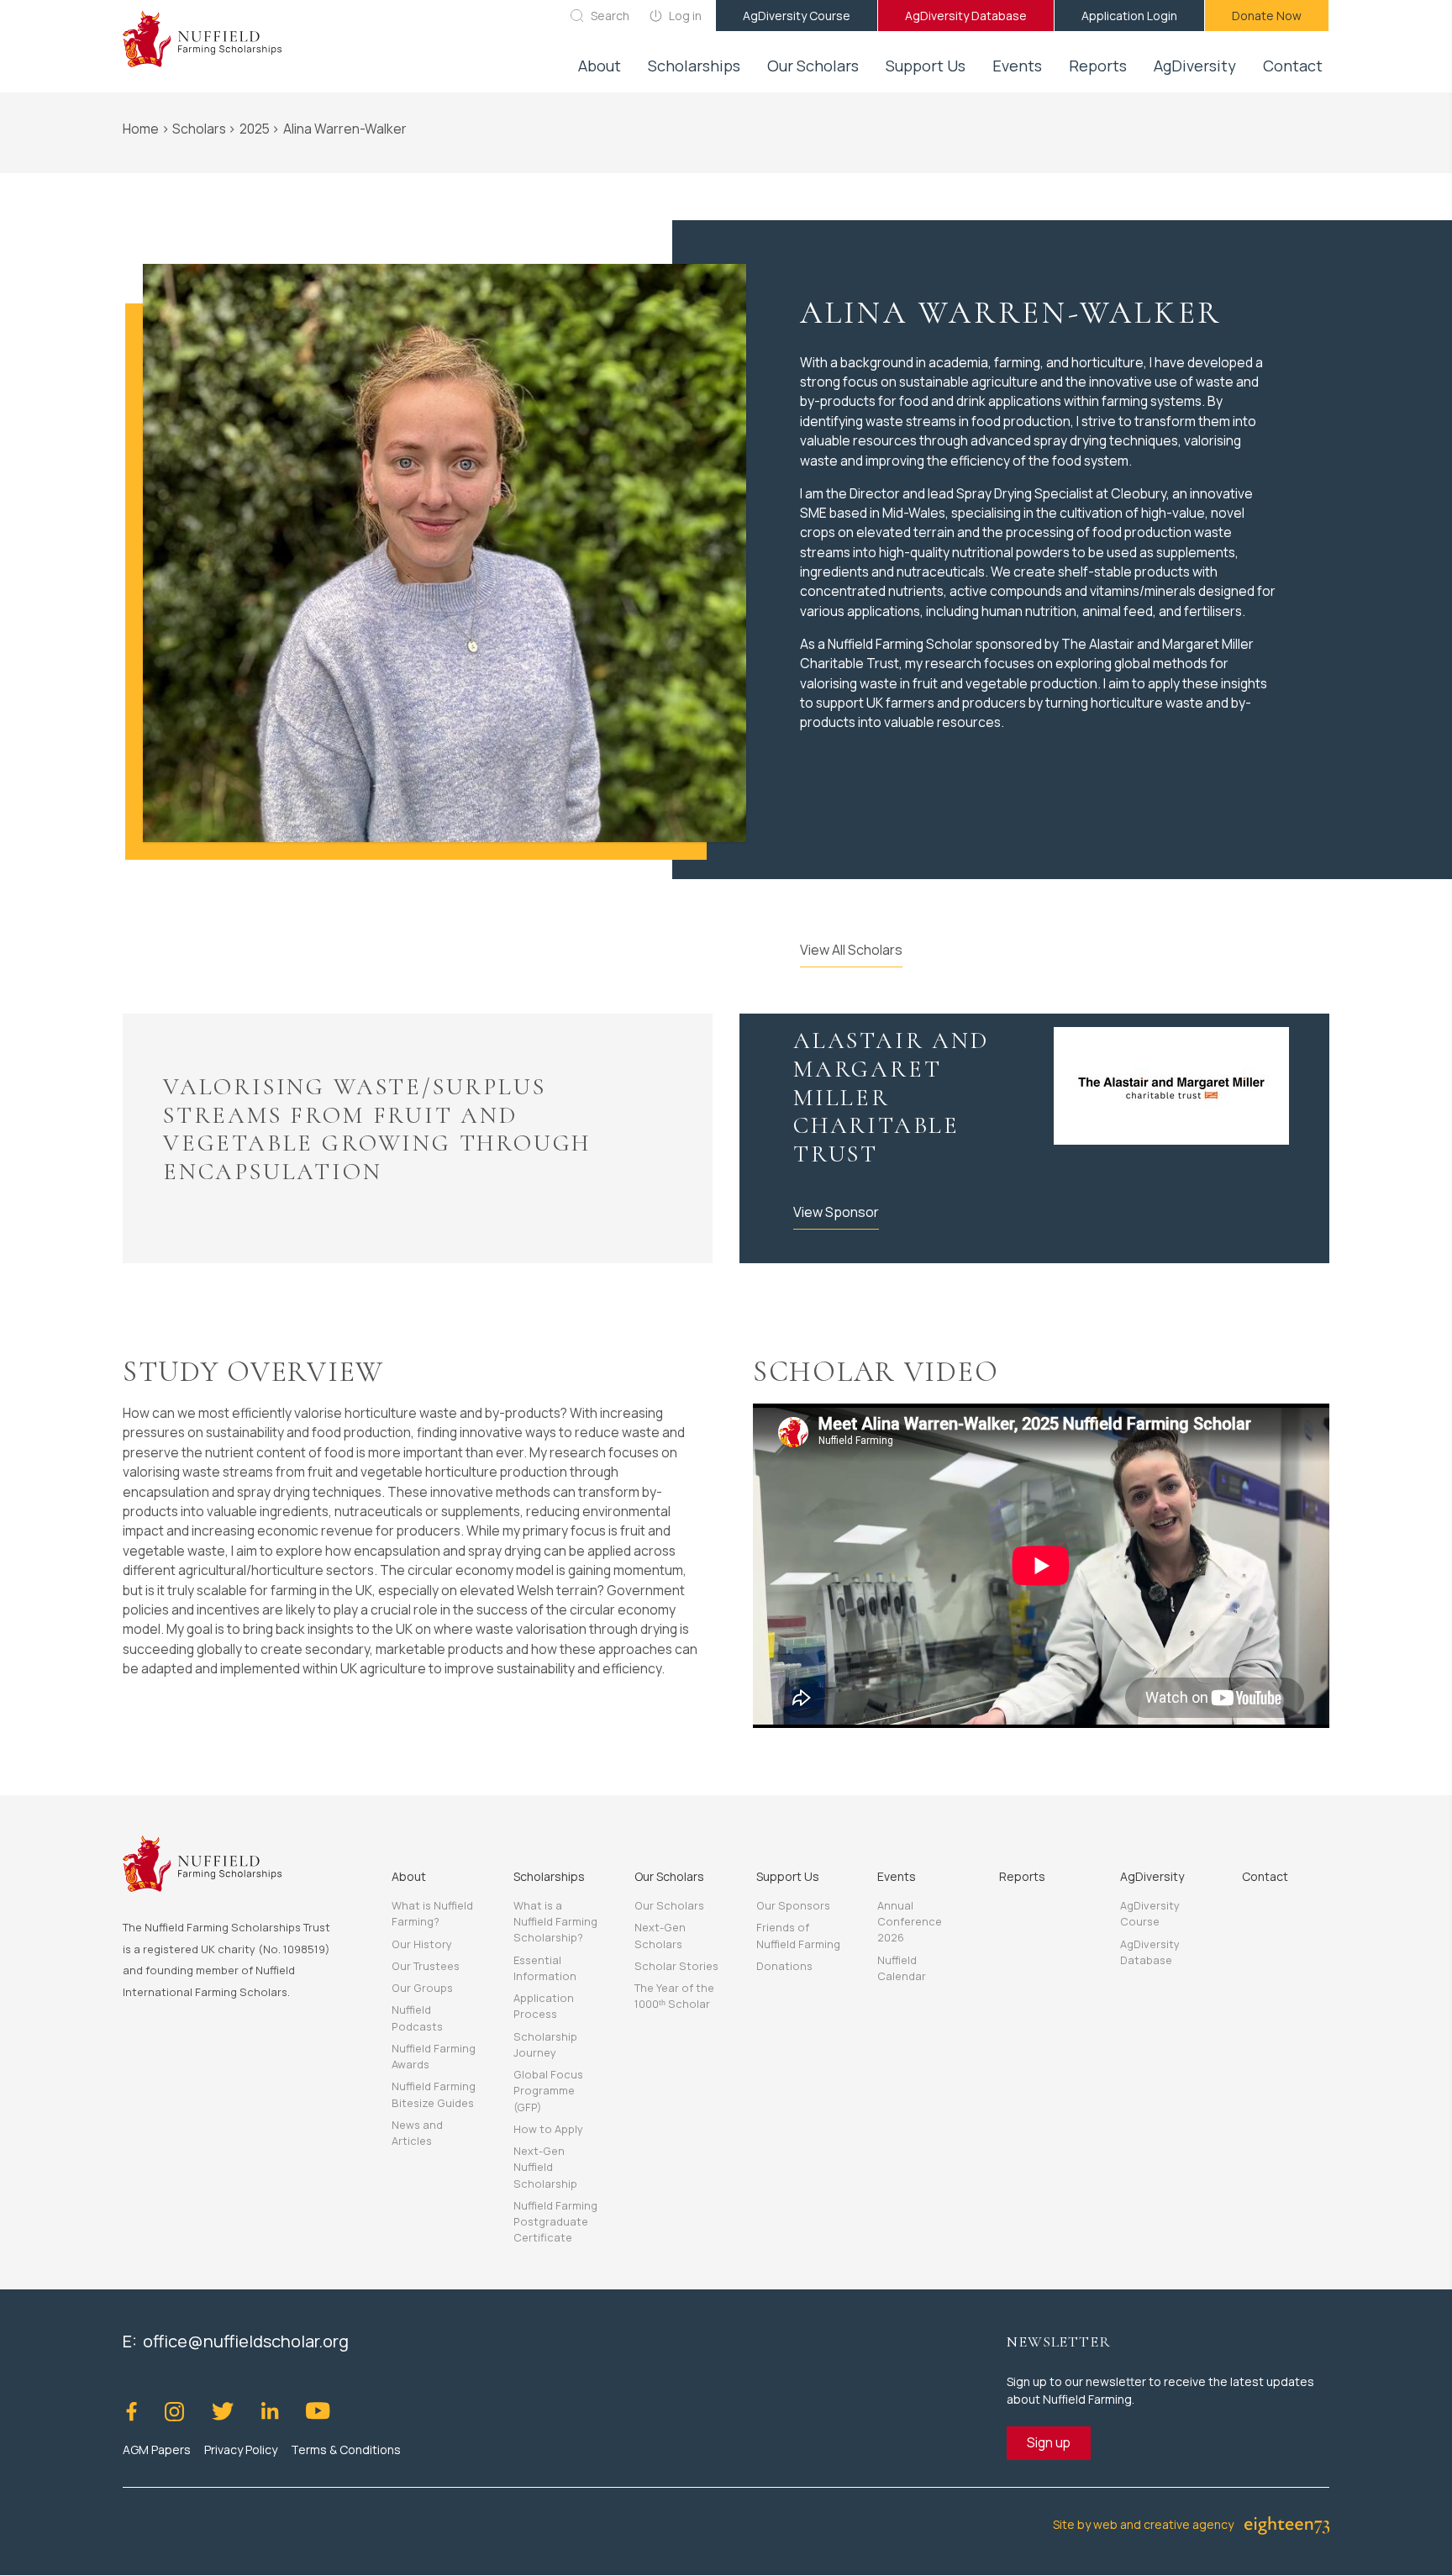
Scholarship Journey (545, 2044)
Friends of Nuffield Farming (798, 1935)
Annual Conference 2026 (910, 1921)
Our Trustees (426, 1966)
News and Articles (417, 2133)
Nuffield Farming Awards (434, 2056)
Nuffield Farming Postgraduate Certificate (555, 2221)
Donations (784, 1966)
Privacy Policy (241, 2450)
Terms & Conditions (346, 2450)
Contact (1293, 66)
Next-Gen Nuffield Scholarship (545, 2167)
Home (141, 129)
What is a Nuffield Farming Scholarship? (555, 1921)
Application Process (544, 2006)
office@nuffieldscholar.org (246, 2341)
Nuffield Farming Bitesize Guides (434, 2094)
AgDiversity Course (797, 16)
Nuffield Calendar (902, 1968)
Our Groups (422, 1988)
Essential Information (545, 1968)
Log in (685, 16)
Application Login (1129, 16)
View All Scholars (851, 950)
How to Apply (548, 2129)
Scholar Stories (676, 1966)
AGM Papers (157, 2450)
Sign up (1049, 2442)
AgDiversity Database (966, 16)
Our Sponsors (793, 1905)
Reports (1098, 66)
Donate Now (1267, 16)
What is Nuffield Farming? (432, 1913)
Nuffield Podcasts (417, 2018)
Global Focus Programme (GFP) (548, 2090)
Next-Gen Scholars (660, 1935)
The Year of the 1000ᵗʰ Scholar (674, 1996)
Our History (422, 1944)
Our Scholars (669, 1905)
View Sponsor (836, 1212)
